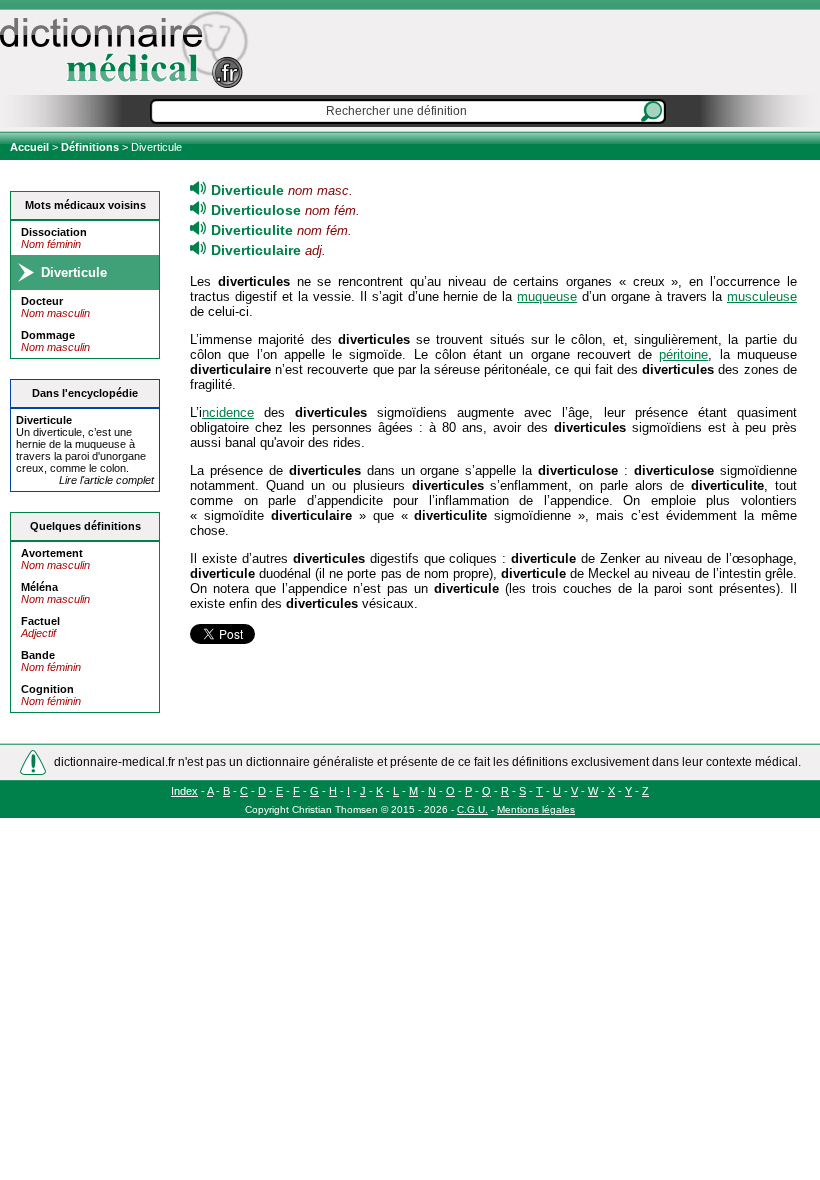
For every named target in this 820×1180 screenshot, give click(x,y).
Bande (38, 655)
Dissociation (54, 232)
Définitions (90, 147)
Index (184, 791)
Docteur (42, 301)
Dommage (48, 335)
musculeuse (762, 296)
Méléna (39, 587)
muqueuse (547, 296)
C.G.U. (472, 809)
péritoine (683, 354)
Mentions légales (536, 809)
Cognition (47, 689)
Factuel (40, 621)
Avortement (52, 553)
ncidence (228, 412)
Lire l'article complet (106, 480)
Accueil (31, 147)
